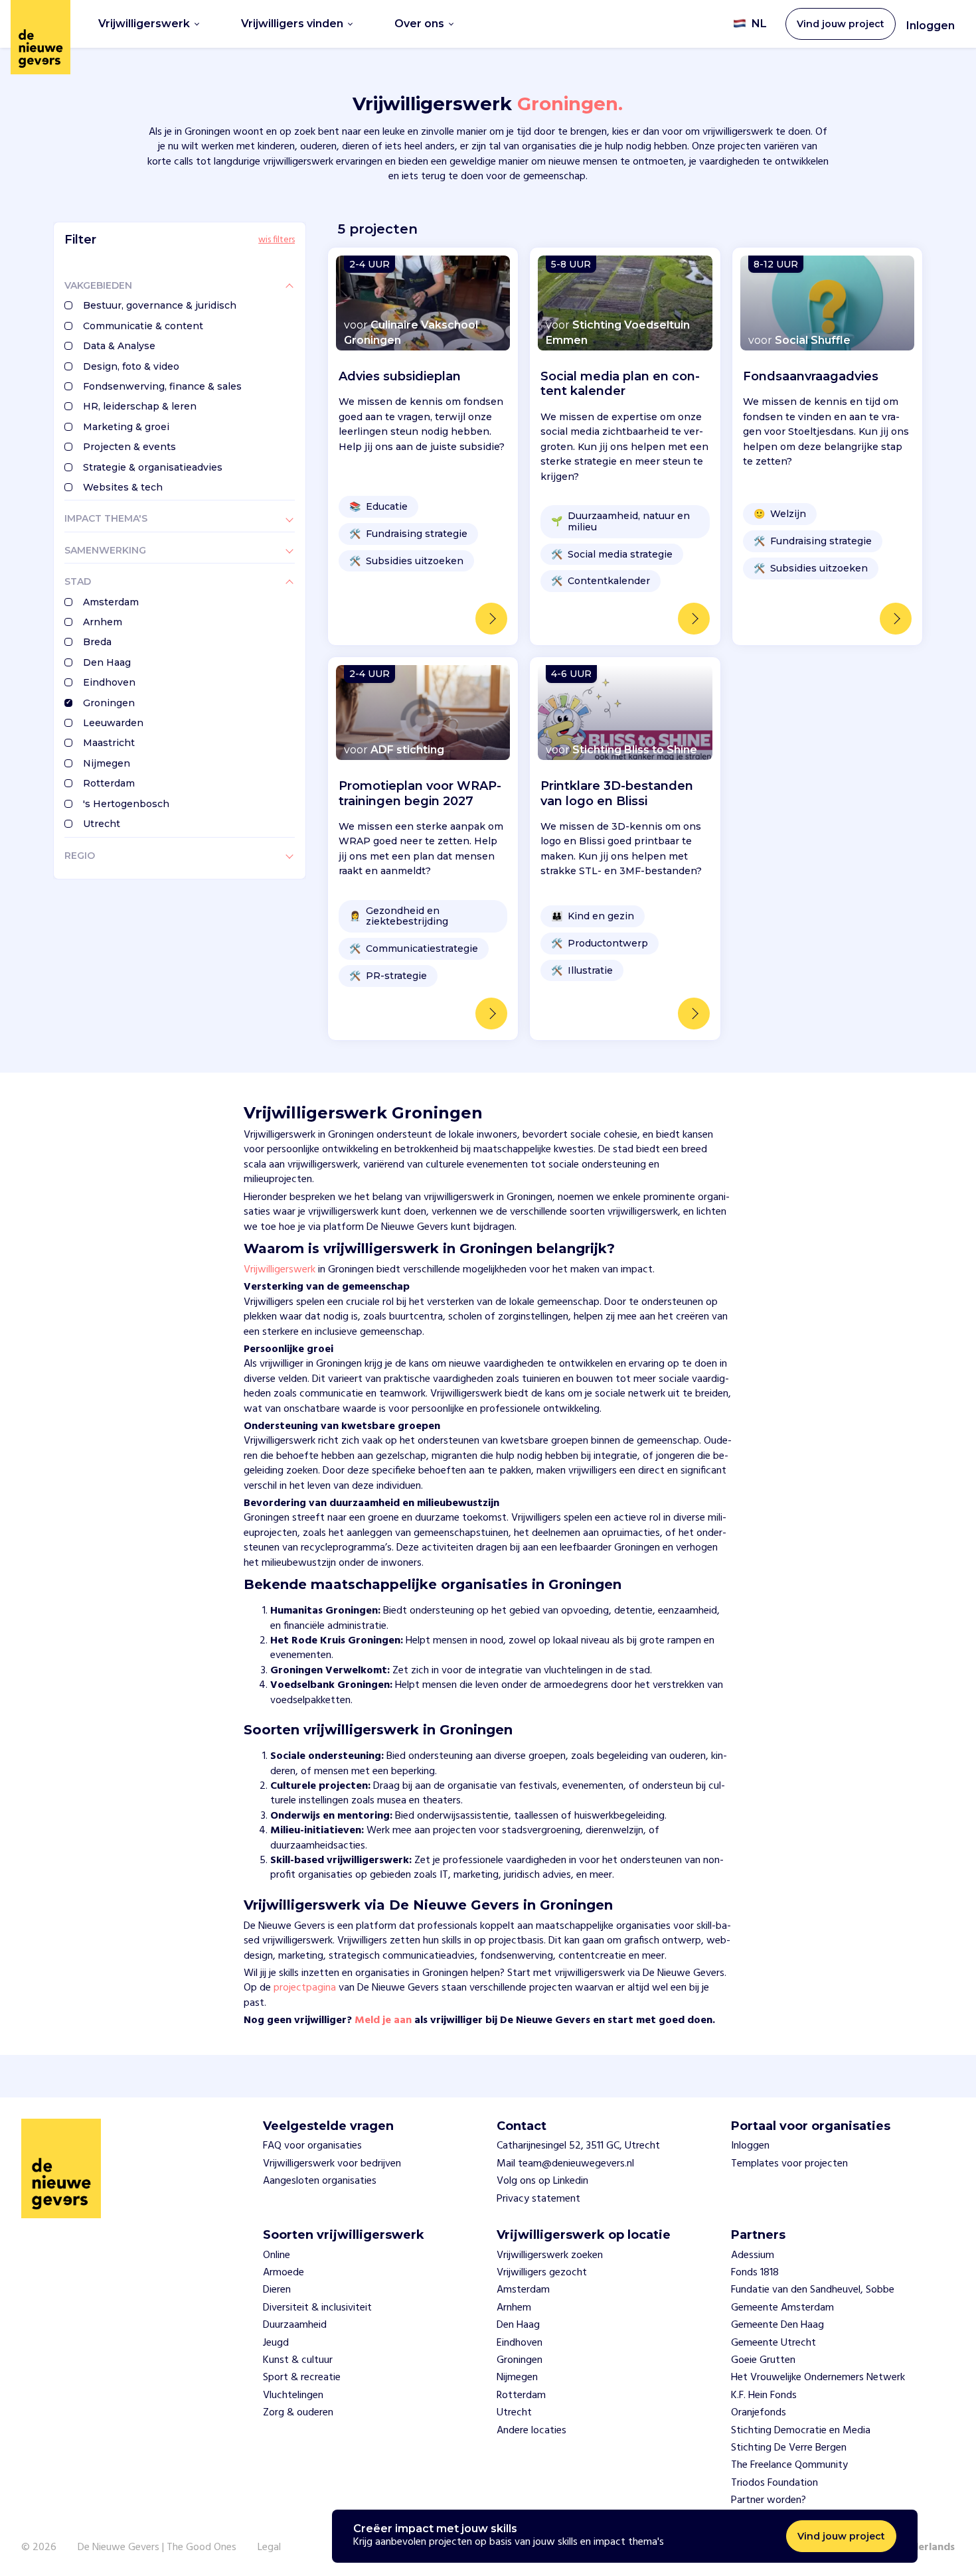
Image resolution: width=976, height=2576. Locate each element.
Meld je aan (383, 2020)
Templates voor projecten (789, 2164)
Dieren (277, 2290)
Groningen (109, 703)
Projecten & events (129, 447)
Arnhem (103, 622)
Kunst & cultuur (298, 2360)
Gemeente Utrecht (773, 2343)
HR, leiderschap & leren (140, 406)
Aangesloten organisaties (320, 2181)
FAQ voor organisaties (312, 2146)
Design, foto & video (131, 366)
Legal (269, 2547)
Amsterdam (111, 602)
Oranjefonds (759, 2413)
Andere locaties (531, 2431)
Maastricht (109, 743)
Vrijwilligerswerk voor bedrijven (332, 2164)
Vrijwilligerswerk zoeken (550, 2255)
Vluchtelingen (293, 2395)
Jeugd (276, 2343)
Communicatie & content (143, 326)
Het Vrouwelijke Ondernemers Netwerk (818, 2378)
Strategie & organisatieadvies (153, 467)
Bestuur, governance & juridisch (160, 305)
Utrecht (102, 824)
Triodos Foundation (774, 2483)
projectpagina (305, 1988)
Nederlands (927, 2547)
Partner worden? (769, 2500)
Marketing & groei (126, 427)
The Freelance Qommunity (789, 2465)
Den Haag (107, 662)
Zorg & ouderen (298, 2413)
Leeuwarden (113, 723)
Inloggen (931, 26)
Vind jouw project (841, 2536)
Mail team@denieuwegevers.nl (565, 2164)
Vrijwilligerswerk (280, 1270)
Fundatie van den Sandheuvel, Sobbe (813, 2290)
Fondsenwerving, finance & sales (162, 386)
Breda (97, 642)
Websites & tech (123, 487)
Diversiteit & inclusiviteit (317, 2308)
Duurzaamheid (295, 2325)
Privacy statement (538, 2199)
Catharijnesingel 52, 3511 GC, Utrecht (578, 2146)
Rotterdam (109, 783)
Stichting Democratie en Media (801, 2431)
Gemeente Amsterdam (782, 2308)
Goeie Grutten (763, 2360)
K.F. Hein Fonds (764, 2395)
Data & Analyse (119, 346)
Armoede (284, 2273)
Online (277, 2255)
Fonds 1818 (755, 2273)
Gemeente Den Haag (777, 2325)
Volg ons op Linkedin (542, 2181)
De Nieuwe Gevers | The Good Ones (157, 2547)
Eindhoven (109, 682)
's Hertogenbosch (126, 804)
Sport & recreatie (302, 2378)
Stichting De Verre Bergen (789, 2448)
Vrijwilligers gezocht (542, 2273)
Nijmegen (107, 763)
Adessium (753, 2255)
